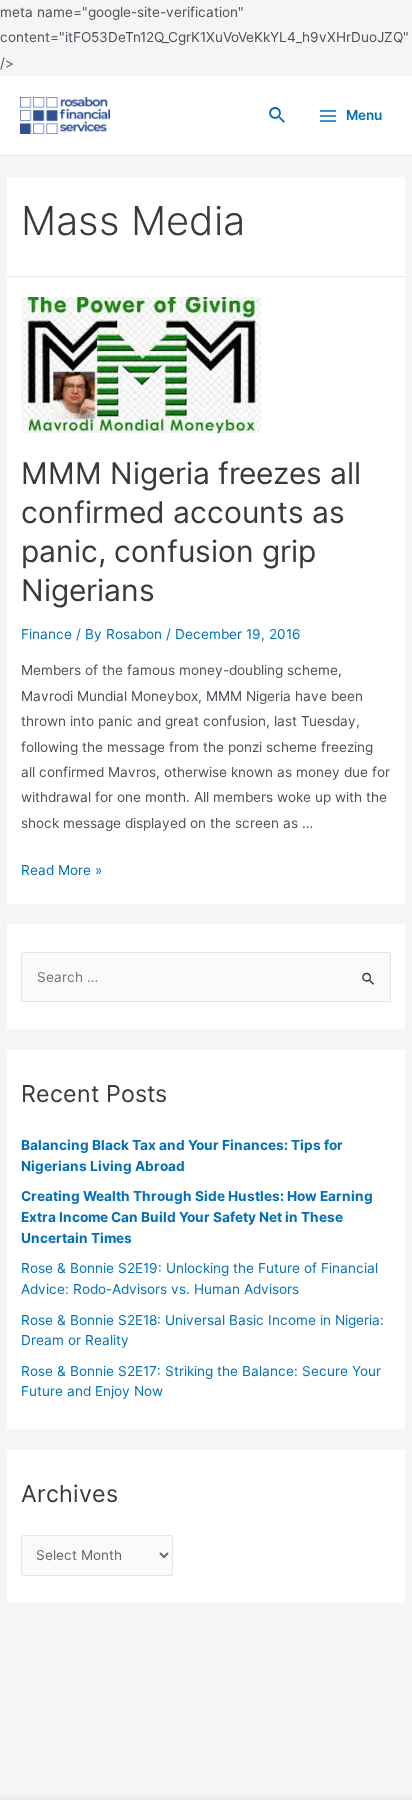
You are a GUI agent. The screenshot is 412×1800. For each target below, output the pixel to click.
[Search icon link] (278, 115)
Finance (46, 634)
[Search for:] (206, 977)
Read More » (61, 870)
